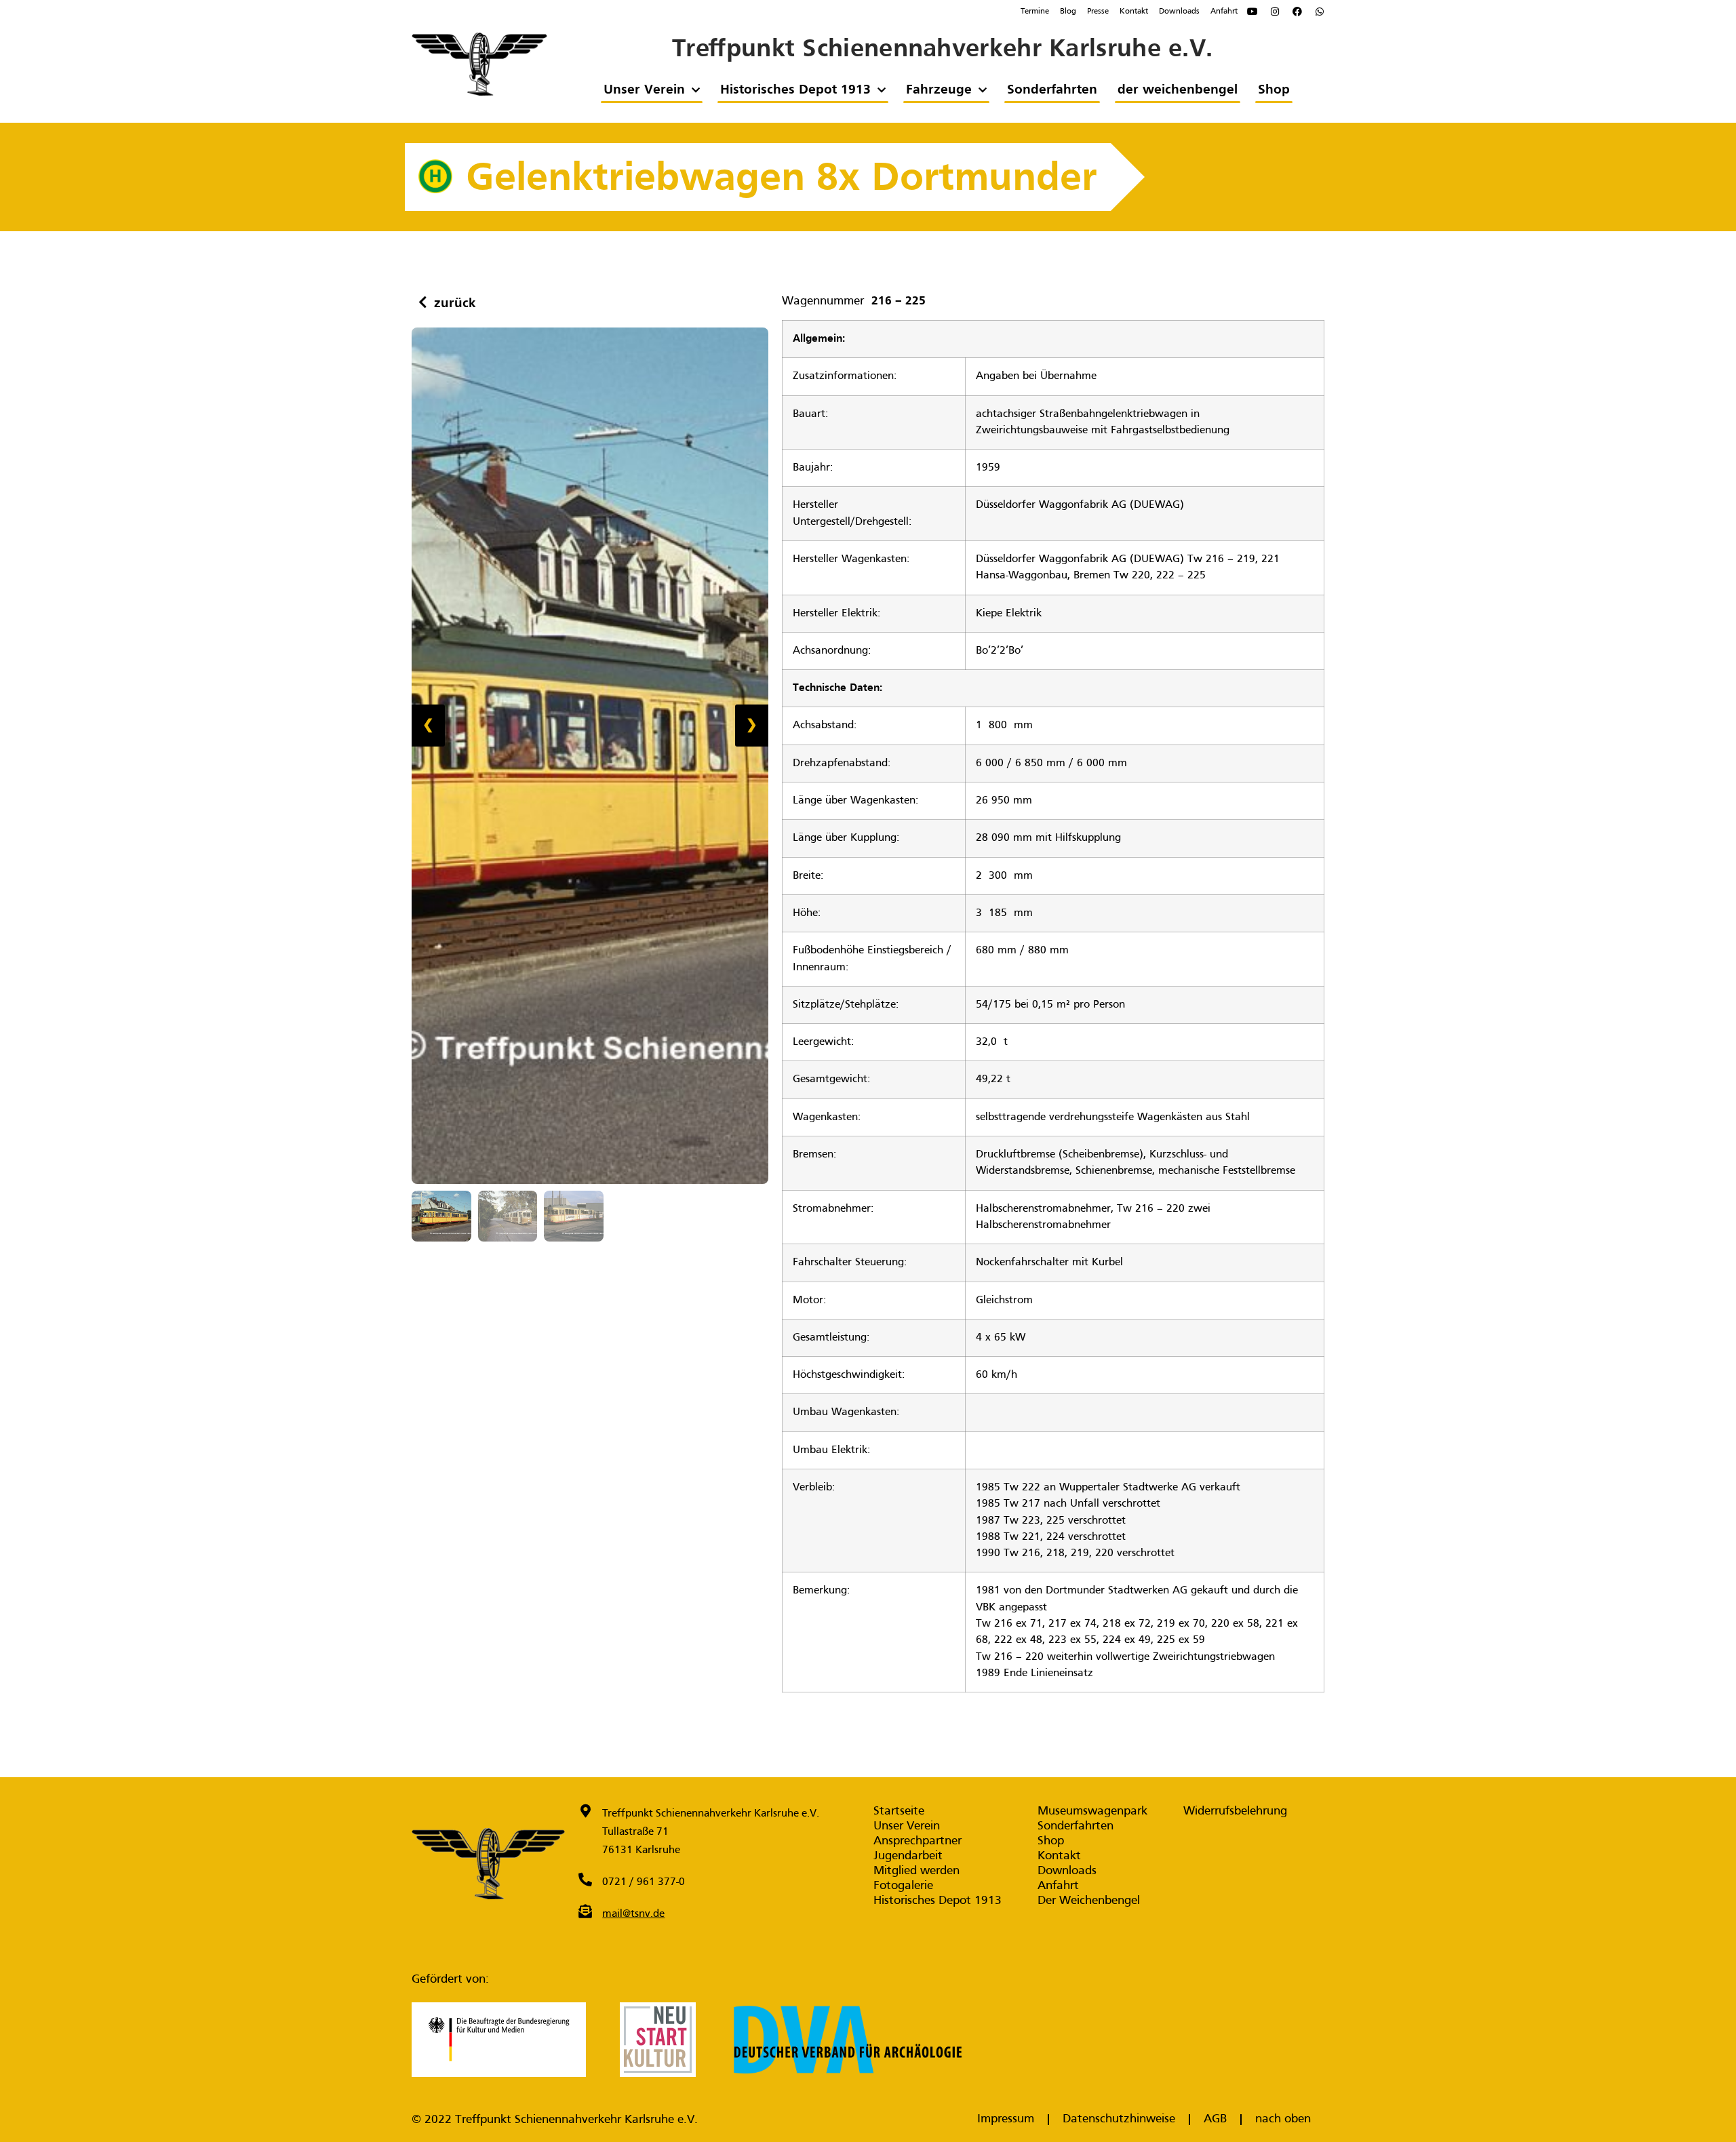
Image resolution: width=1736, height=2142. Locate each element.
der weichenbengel (1177, 90)
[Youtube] (1252, 12)
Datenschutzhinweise (1119, 2119)
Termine (1035, 12)
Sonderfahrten (1051, 90)
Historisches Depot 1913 (795, 90)
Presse (1098, 12)
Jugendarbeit (908, 1856)
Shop (1273, 90)
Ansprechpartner (918, 1841)
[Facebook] (1297, 12)
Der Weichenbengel (1089, 1901)
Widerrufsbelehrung (1235, 1811)
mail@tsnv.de (633, 1914)
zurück (455, 304)
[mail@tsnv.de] (585, 1911)
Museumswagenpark (1092, 1811)
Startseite (899, 1811)
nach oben (1283, 2119)
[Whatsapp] (1320, 12)
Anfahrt (1224, 12)
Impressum (1006, 2119)
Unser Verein (644, 90)
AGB (1215, 2119)
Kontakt (1134, 12)
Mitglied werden (916, 1871)
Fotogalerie (903, 1886)
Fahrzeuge (938, 90)
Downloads (1179, 12)
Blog (1068, 12)
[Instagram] (1275, 12)
